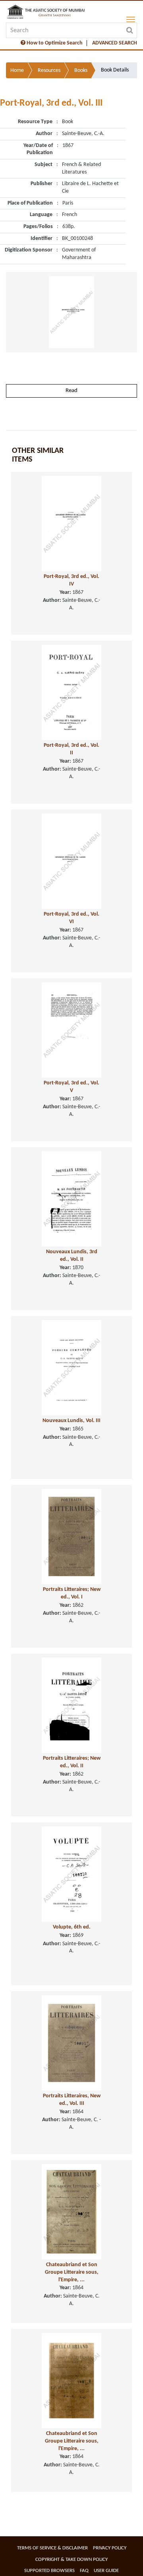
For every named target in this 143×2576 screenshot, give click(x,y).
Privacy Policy (110, 2548)
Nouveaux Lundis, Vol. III (71, 1421)
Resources (49, 71)
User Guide (106, 2571)
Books (81, 71)
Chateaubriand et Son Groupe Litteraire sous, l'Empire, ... (72, 2272)
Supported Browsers (49, 2571)
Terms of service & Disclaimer (52, 2548)
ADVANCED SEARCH (115, 43)
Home (17, 71)
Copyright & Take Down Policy (71, 2560)
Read (71, 391)
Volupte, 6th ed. (72, 1927)
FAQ (84, 2571)
